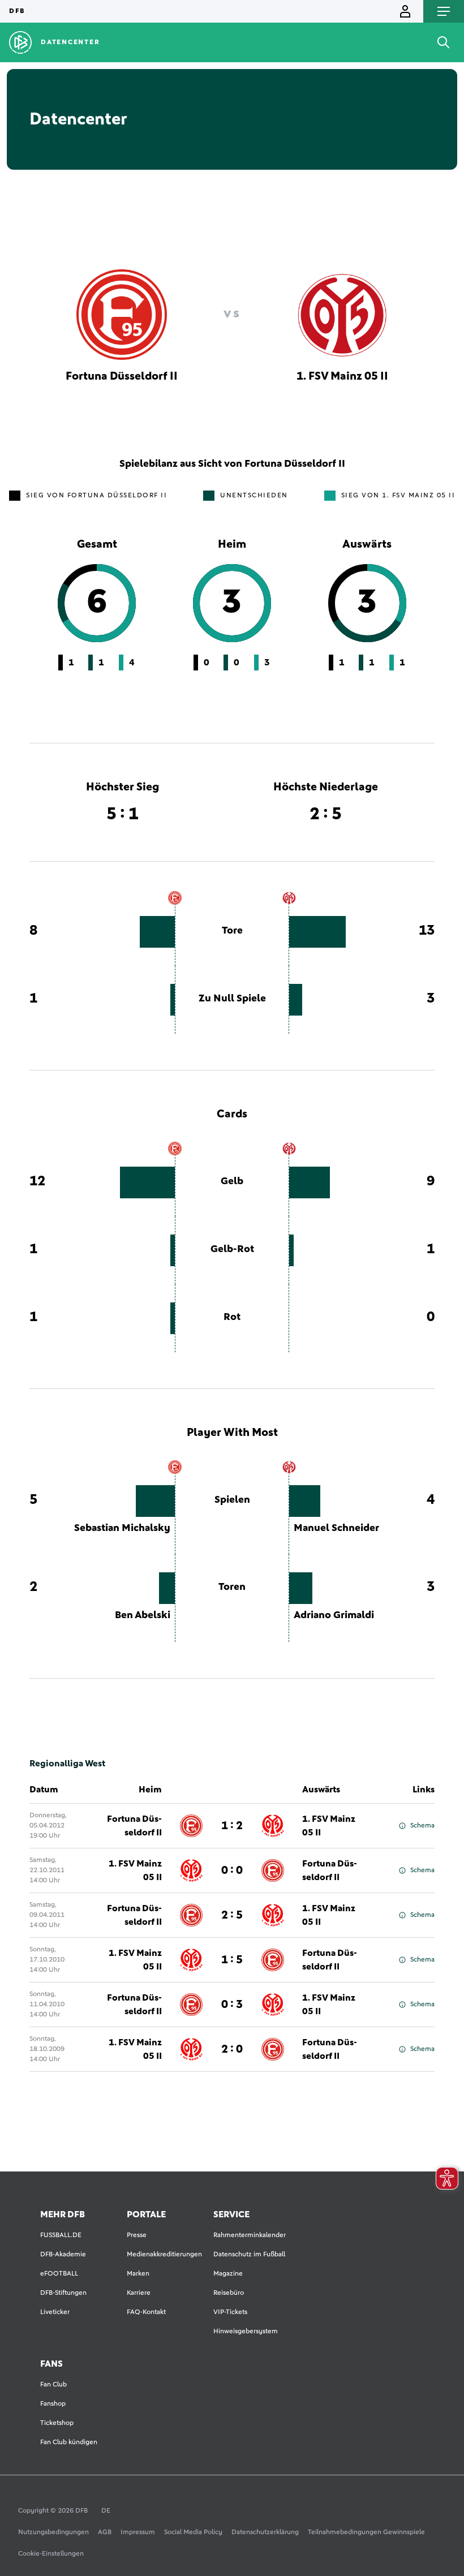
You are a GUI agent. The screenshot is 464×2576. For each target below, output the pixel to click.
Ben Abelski (143, 1615)
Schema (422, 1826)
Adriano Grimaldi (334, 1615)
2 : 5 (232, 1915)
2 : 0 (232, 2049)
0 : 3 (232, 2005)
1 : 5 (232, 1960)
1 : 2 (232, 1826)
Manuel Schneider (336, 1528)
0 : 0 (232, 1870)
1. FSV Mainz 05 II (329, 1826)
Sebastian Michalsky (122, 1528)
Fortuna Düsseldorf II (134, 1826)
